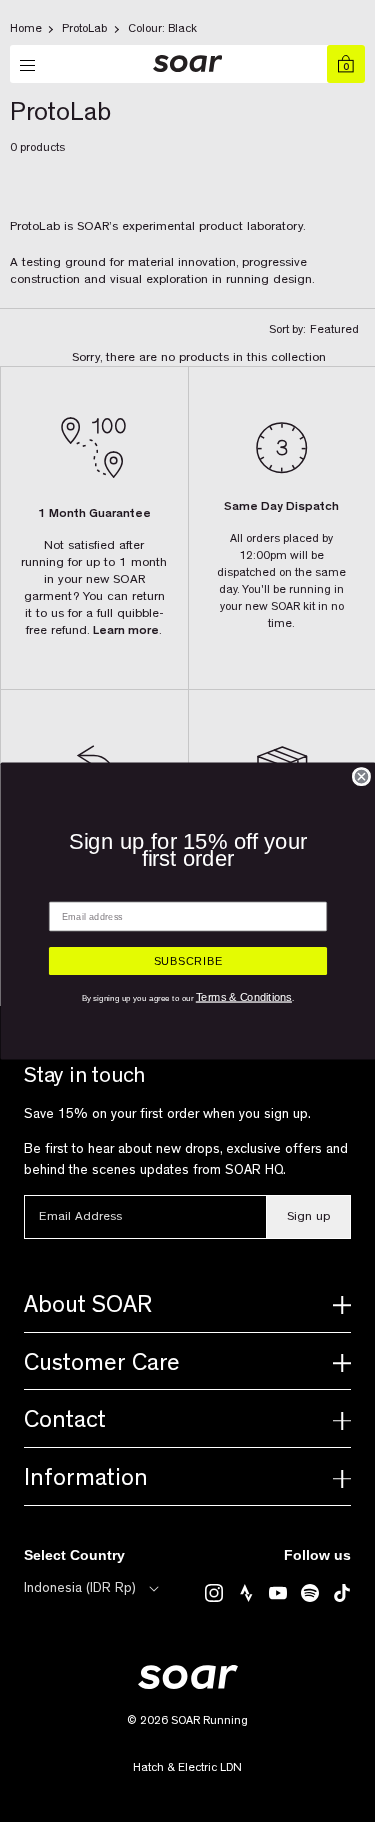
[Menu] (29, 66)
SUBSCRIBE (187, 961)
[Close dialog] (361, 777)
